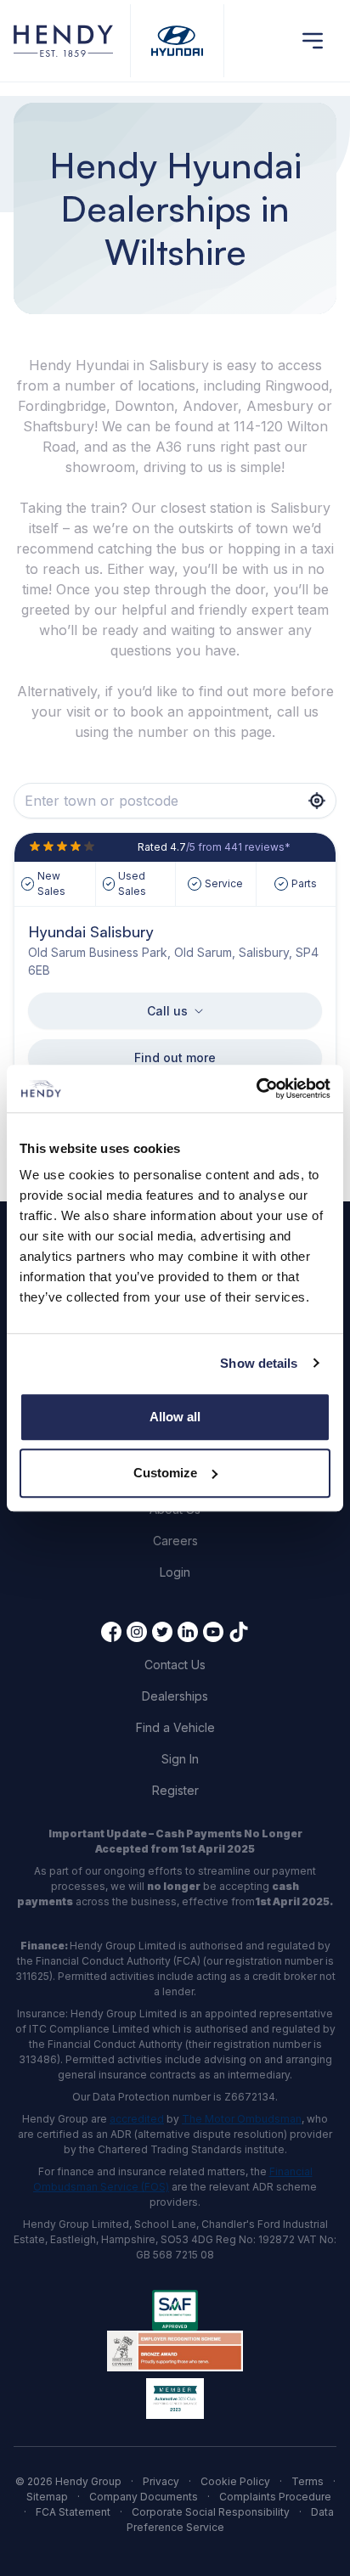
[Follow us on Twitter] (162, 1632)
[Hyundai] (177, 41)
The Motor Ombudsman (242, 2119)
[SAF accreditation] (175, 2310)
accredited (137, 2119)
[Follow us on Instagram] (137, 1632)
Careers (175, 1541)
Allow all (175, 1417)
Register (175, 1790)
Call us (167, 1011)
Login (175, 1572)
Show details (259, 1363)
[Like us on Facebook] (111, 1632)
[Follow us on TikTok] (239, 1632)
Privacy (161, 2481)
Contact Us (175, 1665)
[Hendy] (63, 41)
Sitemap (47, 2497)
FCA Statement (73, 2512)
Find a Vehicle (175, 1727)
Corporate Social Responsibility (211, 2512)
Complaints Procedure (275, 2497)
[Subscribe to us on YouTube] (213, 1632)
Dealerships (175, 1696)
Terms (308, 2481)
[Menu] (313, 41)
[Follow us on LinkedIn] (188, 1632)
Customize (165, 1473)
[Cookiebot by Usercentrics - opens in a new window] (256, 1088)
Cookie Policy (235, 2481)
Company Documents (144, 2497)
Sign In (180, 1759)
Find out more (175, 1057)
